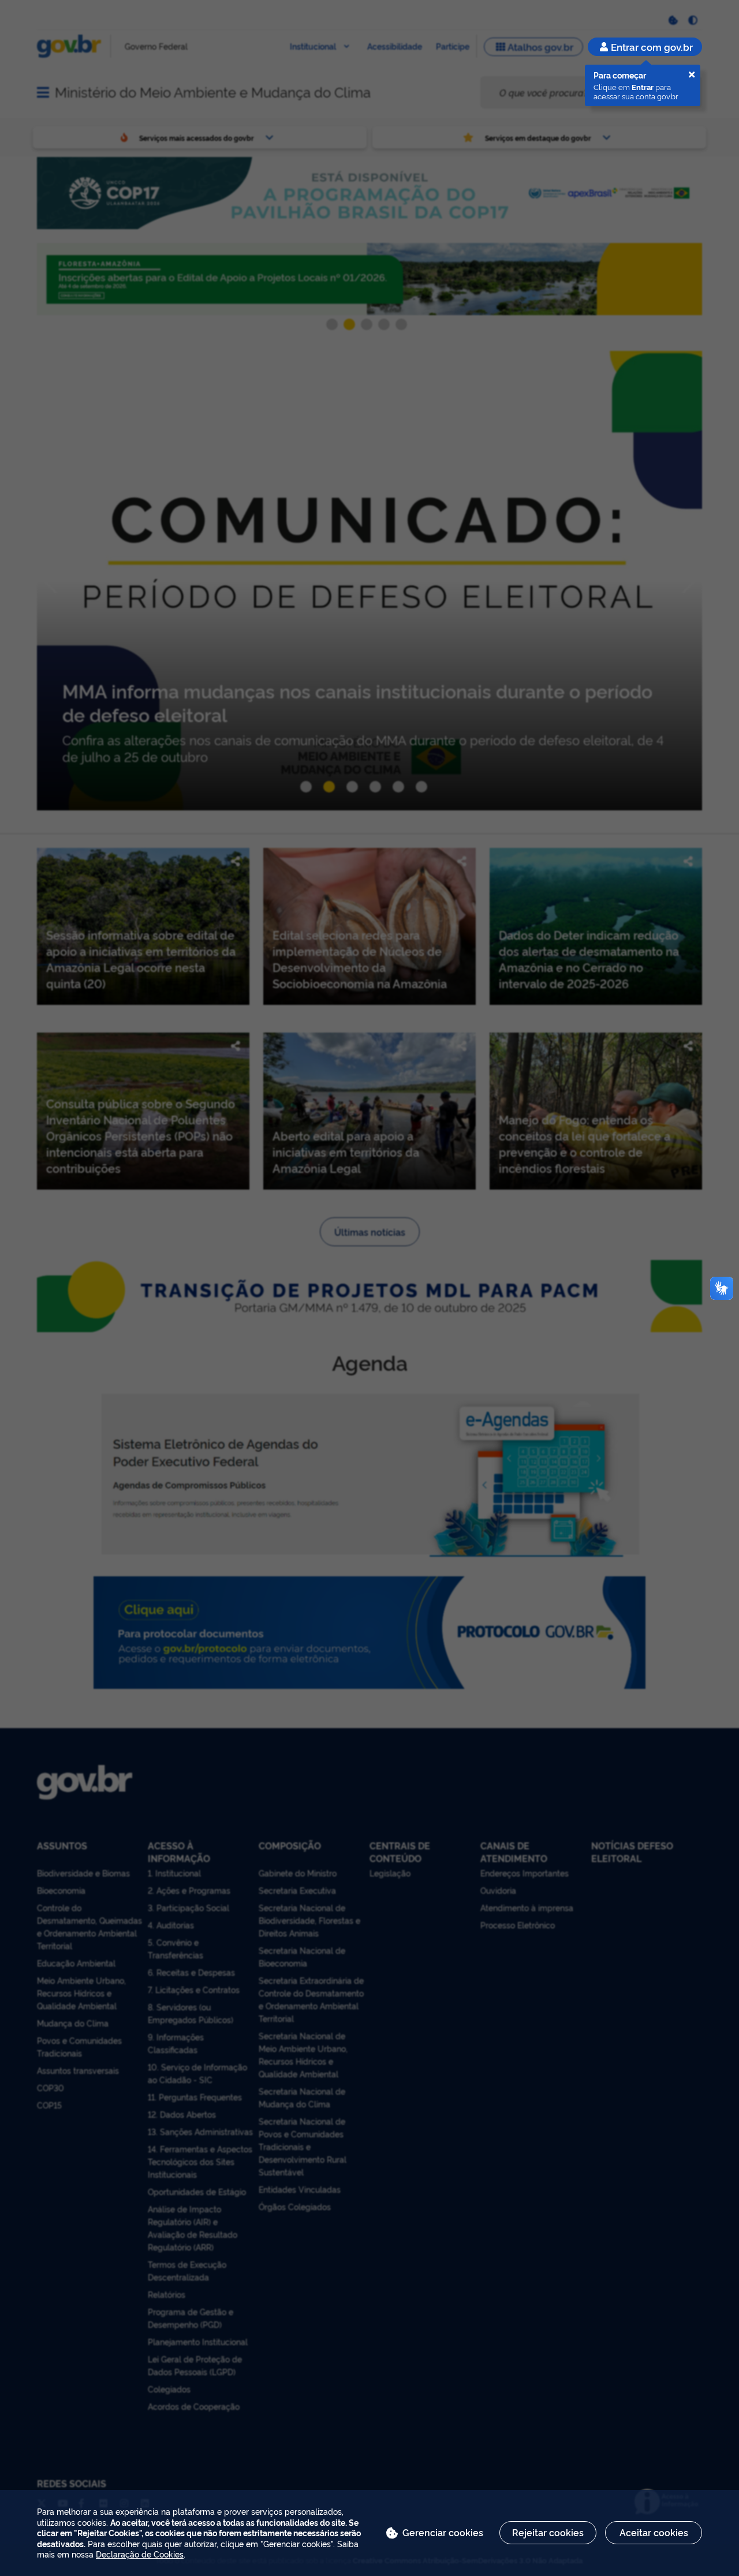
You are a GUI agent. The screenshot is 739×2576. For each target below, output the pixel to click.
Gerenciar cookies (443, 2532)
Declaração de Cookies (140, 2554)
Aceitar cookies (654, 2532)
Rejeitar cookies (548, 2532)
